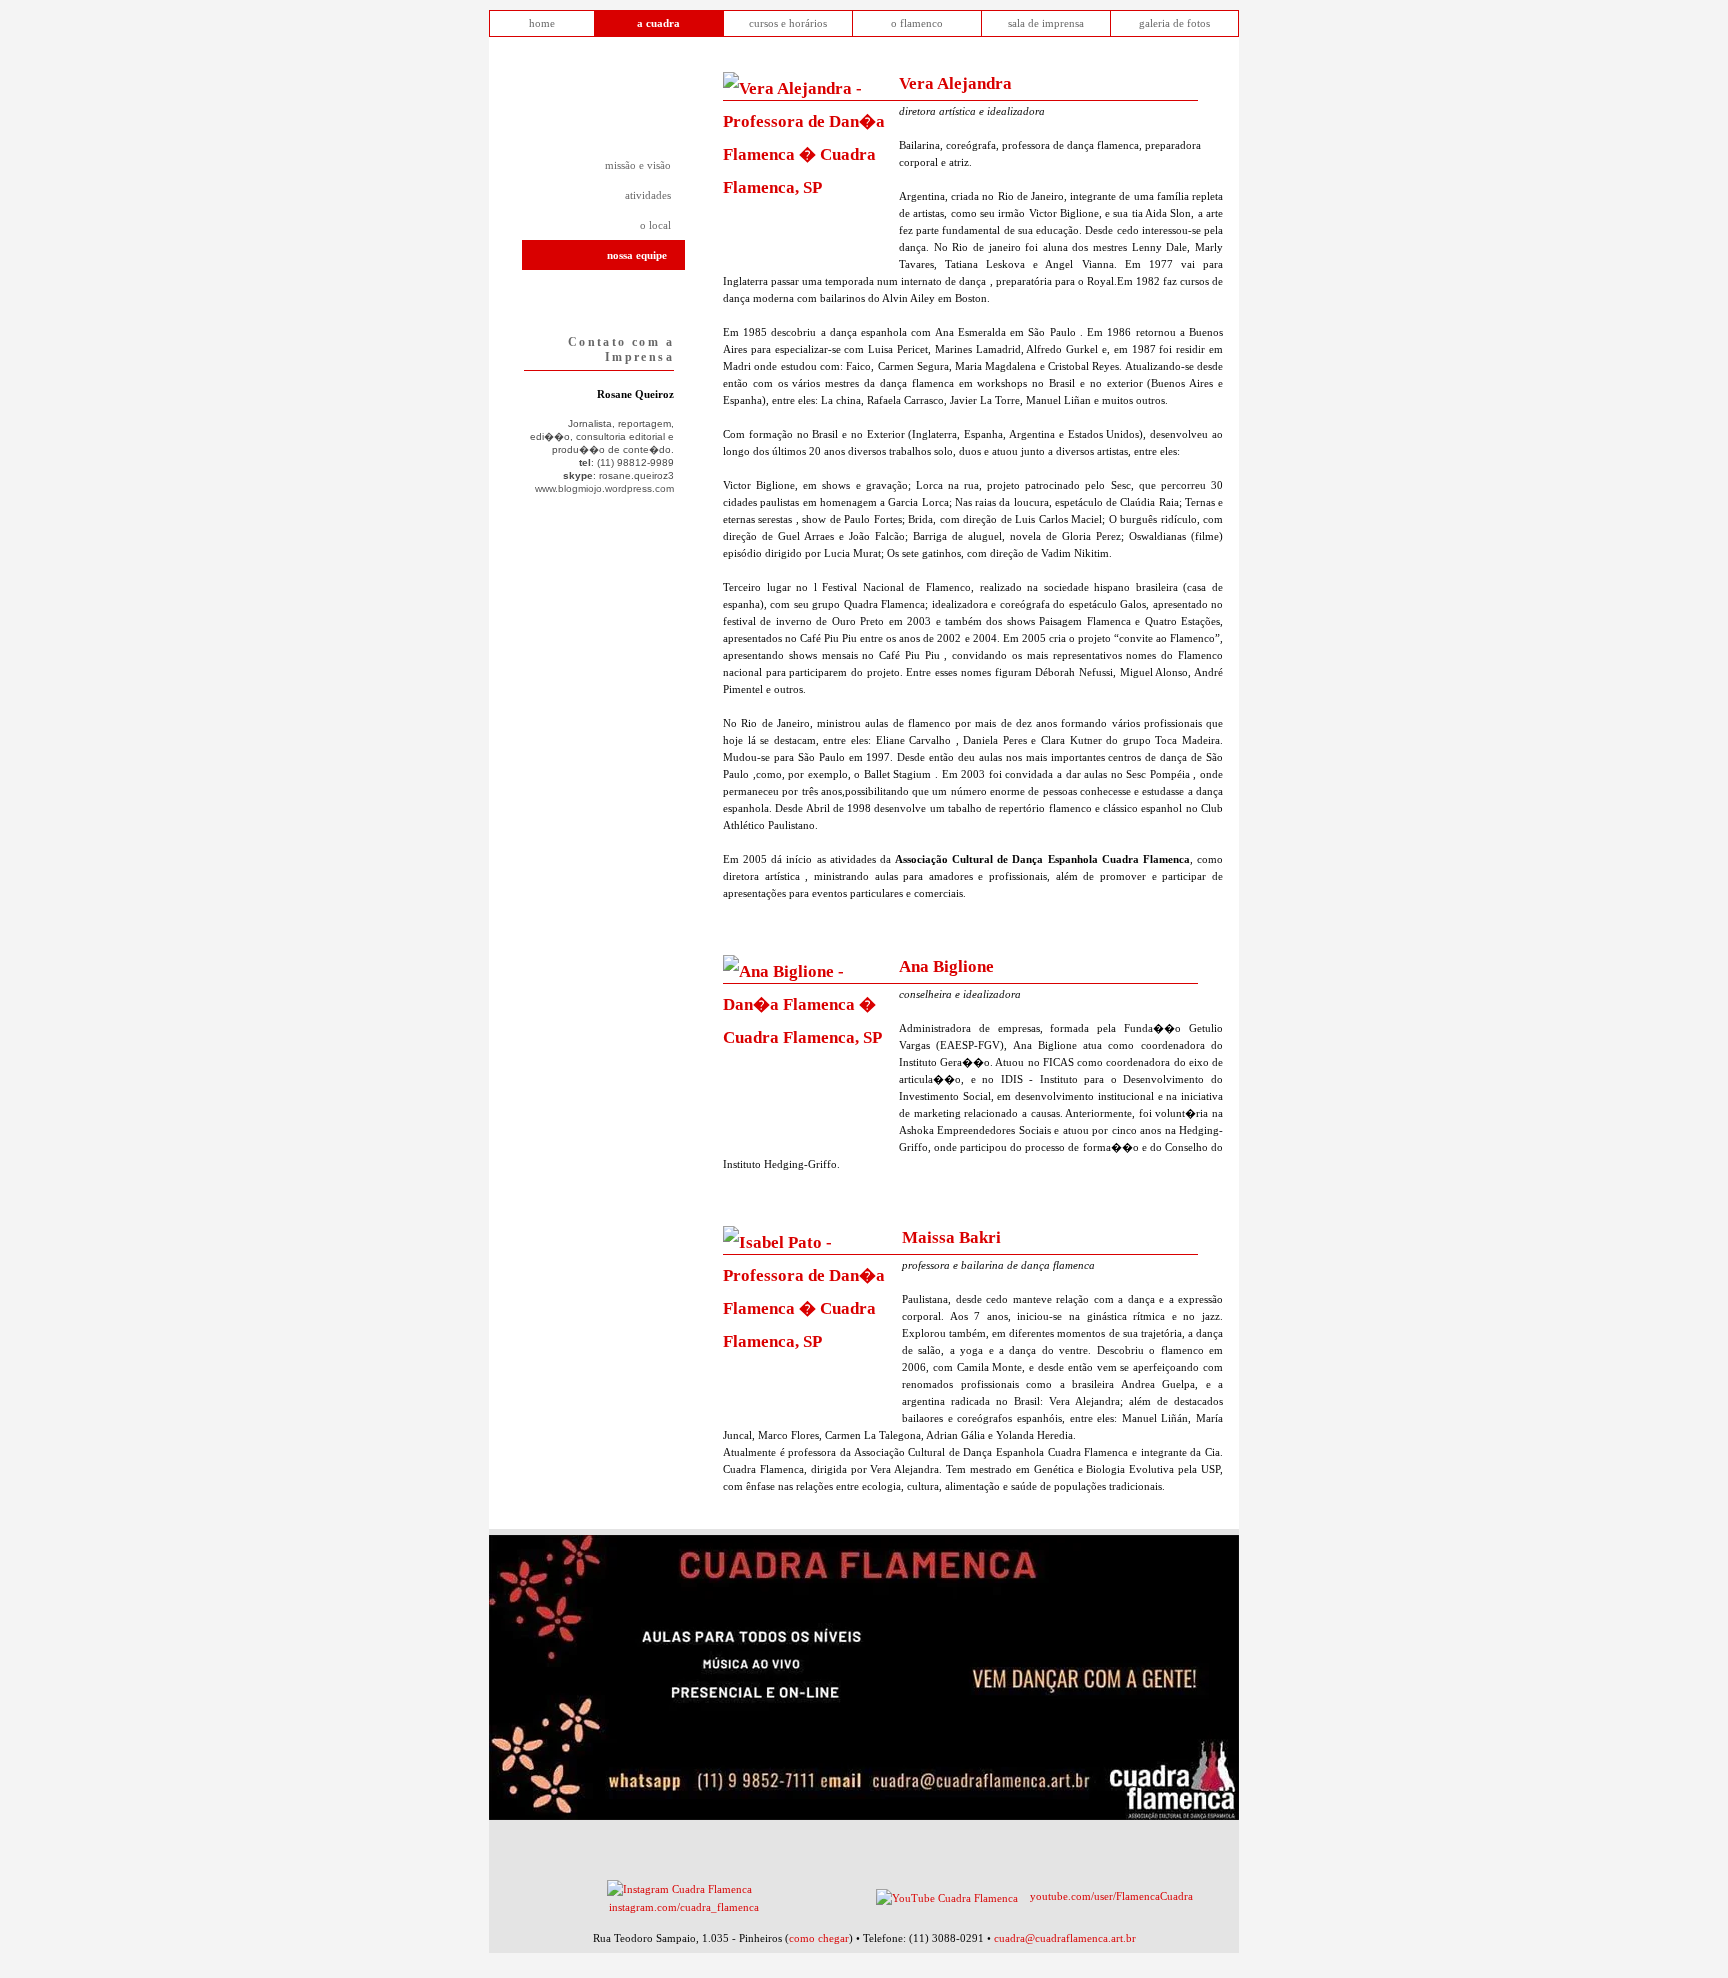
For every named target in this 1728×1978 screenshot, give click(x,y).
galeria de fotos (1174, 23)
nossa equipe (637, 255)
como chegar (819, 1938)
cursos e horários (788, 23)
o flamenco (917, 23)
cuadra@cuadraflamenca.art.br (1065, 1938)
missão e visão (638, 165)
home (542, 23)
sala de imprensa (1046, 23)
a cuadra (658, 23)
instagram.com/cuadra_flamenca (684, 1907)
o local (655, 225)
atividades (648, 195)
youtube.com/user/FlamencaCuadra (1111, 1896)
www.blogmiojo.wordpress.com (604, 488)
